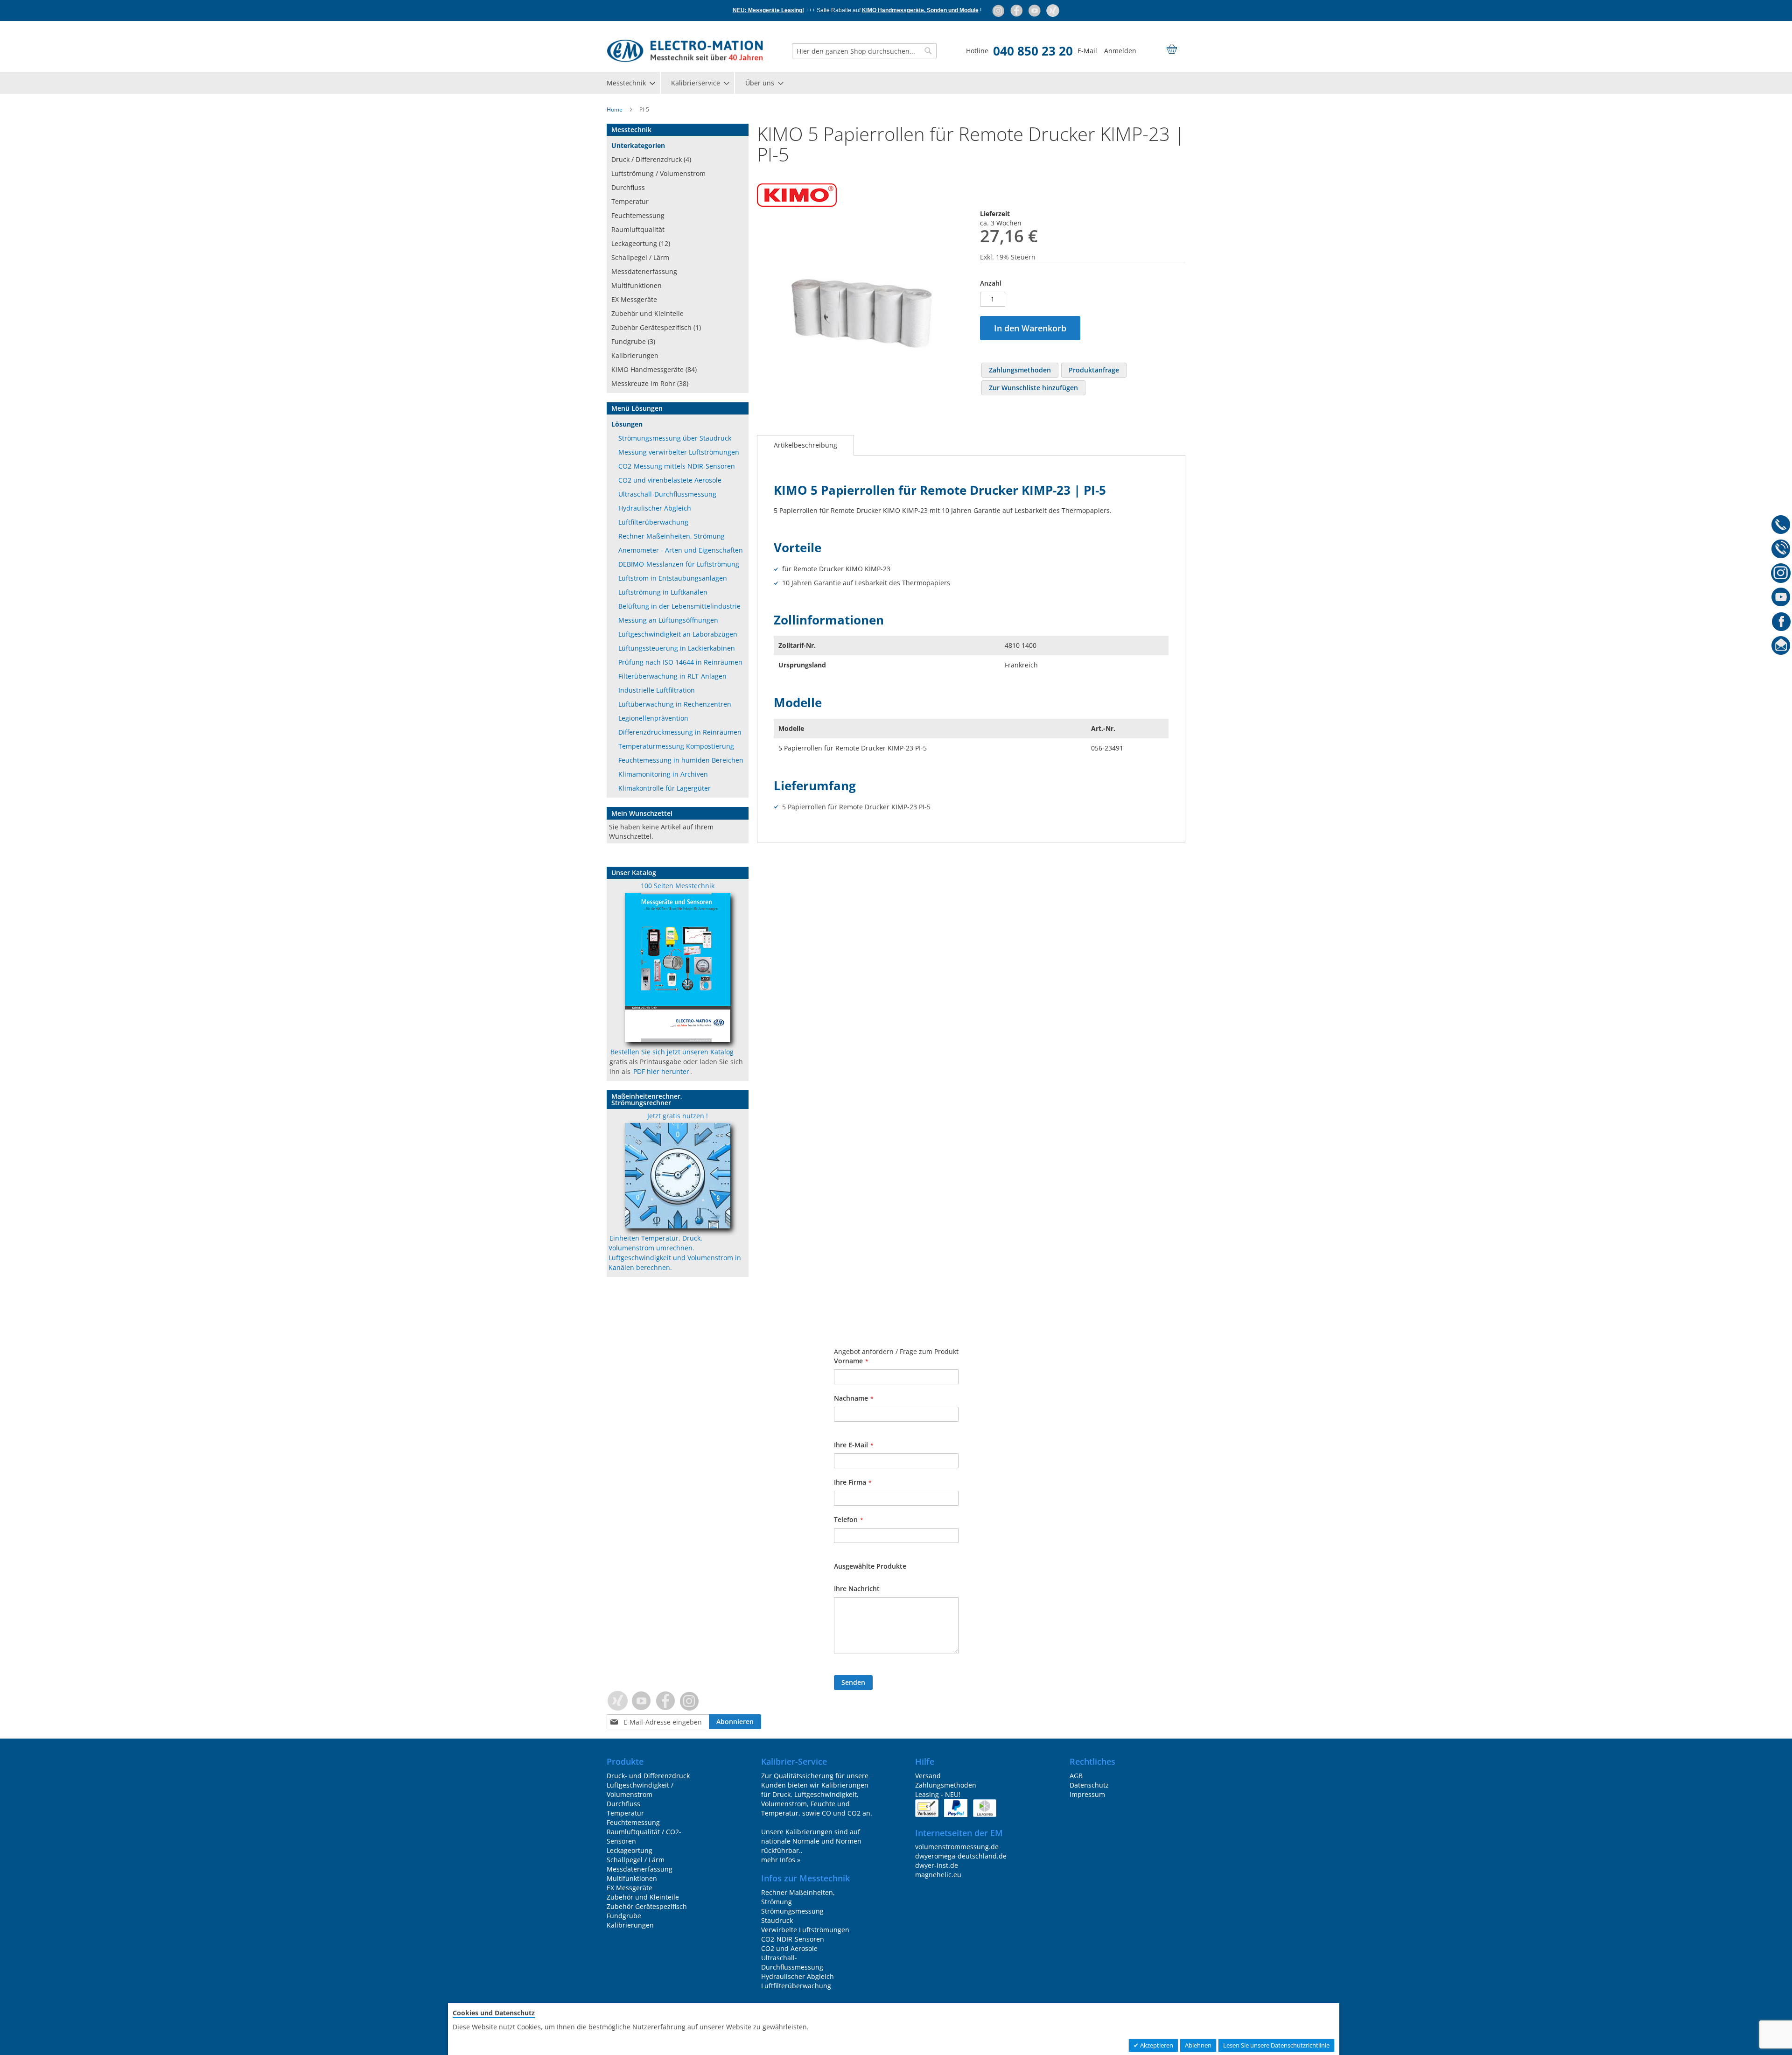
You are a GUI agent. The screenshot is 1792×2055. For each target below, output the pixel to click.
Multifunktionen (637, 285)
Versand (928, 1776)
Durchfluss (628, 187)
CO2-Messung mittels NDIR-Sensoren (677, 466)
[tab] (805, 445)
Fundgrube (624, 1916)
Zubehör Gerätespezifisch (647, 1906)
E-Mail (1087, 51)
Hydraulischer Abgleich (655, 508)
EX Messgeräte (634, 299)
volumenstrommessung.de (957, 1847)
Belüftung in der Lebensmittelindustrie (679, 606)
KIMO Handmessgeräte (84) (654, 369)
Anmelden (1120, 51)
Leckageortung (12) (641, 243)
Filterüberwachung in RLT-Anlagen (672, 676)
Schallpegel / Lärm (640, 257)
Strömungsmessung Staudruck (792, 1916)
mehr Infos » (781, 1860)
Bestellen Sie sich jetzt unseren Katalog (672, 1052)
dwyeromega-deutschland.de (961, 1856)
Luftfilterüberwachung (653, 522)
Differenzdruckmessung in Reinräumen (680, 732)
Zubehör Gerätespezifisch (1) (656, 327)
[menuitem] (630, 83)
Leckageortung (630, 1850)
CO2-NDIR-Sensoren (793, 1939)
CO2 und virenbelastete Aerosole (670, 480)
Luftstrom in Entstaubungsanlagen (673, 578)
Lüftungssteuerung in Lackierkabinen (677, 648)
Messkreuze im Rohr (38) (650, 383)
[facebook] (1017, 10)
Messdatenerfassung (644, 271)
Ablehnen (1198, 2045)
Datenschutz (1089, 1785)
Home (615, 109)
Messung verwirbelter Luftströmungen (679, 452)
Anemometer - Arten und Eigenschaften (681, 550)
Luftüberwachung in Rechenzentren (675, 704)
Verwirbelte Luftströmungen (805, 1930)
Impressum (1087, 1794)
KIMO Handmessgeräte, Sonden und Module (920, 10)
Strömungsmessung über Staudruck (675, 438)
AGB (1076, 1776)
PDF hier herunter (661, 1071)
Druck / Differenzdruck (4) (651, 159)
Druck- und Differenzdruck (648, 1776)
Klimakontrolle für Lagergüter (665, 788)
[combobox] (864, 51)
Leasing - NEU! (938, 1794)
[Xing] (1053, 10)
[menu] (896, 83)
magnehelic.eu (938, 1875)
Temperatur (630, 201)
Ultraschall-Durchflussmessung (667, 494)
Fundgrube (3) (633, 341)
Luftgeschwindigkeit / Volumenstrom (640, 1790)
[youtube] (1035, 10)
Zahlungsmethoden (946, 1785)
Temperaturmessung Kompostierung (676, 746)
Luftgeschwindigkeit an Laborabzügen (678, 634)
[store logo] (685, 51)
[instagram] (999, 10)
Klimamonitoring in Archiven (663, 774)
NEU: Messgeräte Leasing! (768, 10)
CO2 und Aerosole (789, 1948)
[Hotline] (1781, 526)
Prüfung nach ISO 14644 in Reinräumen (680, 662)
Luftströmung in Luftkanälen (663, 592)
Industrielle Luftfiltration (657, 690)
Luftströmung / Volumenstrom (658, 173)
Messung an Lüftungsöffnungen (668, 620)
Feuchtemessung (638, 215)
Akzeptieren (1156, 2045)
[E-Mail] (1781, 647)
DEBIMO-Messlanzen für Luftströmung (679, 564)
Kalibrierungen (635, 355)
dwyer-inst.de (937, 1865)
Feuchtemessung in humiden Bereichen (681, 760)
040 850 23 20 (1033, 51)
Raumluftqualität (638, 229)
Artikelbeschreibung (805, 445)
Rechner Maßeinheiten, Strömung (672, 536)
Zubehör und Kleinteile (647, 313)
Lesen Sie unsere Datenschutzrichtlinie (1276, 2045)
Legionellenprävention (653, 718)
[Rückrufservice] (1781, 550)
